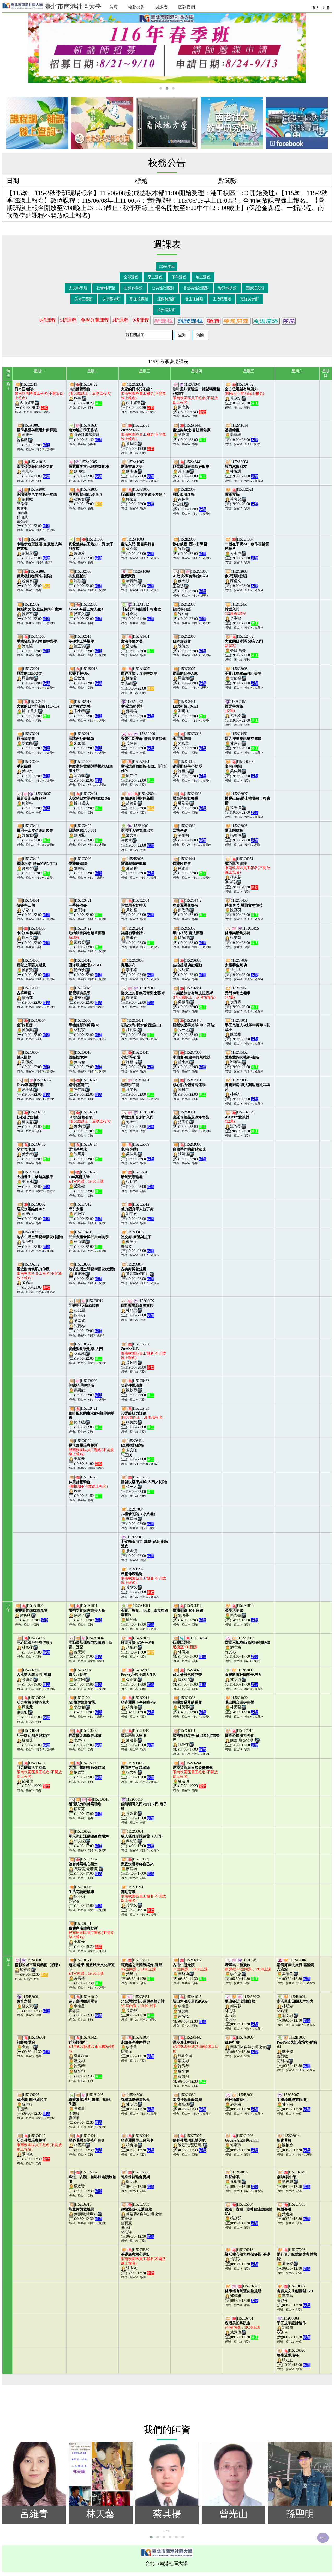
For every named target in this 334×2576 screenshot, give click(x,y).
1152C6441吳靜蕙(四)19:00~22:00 (194, 998)
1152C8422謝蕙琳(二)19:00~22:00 (86, 1351)
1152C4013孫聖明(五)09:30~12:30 (242, 2179)
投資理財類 (166, 310)
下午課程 (179, 277)
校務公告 (136, 7)
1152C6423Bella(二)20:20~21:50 (88, 1487)
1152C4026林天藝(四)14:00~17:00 (189, 1705)
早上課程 (155, 277)
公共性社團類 (163, 288)
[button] (161, 88)
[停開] (289, 320)
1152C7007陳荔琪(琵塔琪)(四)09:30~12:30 (189, 2143)
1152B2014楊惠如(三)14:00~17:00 (138, 1705)
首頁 (114, 7)
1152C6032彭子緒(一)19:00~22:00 (34, 1087)
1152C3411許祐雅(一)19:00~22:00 (35, 833)
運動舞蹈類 (166, 299)
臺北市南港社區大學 (72, 7)
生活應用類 (222, 299)
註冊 (326, 8)
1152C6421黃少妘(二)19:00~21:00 (90, 1122)
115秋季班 (167, 266)
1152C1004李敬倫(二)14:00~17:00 (85, 1705)
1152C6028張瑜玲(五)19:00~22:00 (242, 833)
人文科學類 (78, 288)
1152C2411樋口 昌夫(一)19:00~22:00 (38, 709)
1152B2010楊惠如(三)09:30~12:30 (138, 2143)
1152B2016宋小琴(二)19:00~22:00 (85, 709)
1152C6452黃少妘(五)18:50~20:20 (244, 394)
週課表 (162, 7)
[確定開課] (236, 320)
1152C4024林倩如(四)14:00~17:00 (190, 1647)
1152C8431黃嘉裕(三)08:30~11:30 (143, 2006)
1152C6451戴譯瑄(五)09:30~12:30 (242, 2328)
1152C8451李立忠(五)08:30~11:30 (248, 1970)
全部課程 (131, 277)
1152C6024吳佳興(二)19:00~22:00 (85, 1087)
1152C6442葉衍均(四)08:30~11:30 (190, 1970)
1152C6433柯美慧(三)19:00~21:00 (142, 1418)
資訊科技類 (227, 288)
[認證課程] (190, 320)
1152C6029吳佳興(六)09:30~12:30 (294, 2179)
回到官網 (187, 7)
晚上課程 (203, 277)
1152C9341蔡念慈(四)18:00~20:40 (196, 398)
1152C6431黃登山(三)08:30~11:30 (142, 1970)
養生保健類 (194, 299)
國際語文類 (255, 288)
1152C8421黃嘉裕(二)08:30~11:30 (92, 1972)
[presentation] (165, 2530)
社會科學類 (106, 288)
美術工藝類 (83, 299)
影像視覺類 (139, 299)
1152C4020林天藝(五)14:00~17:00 (242, 1705)
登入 (316, 8)
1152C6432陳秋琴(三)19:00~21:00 (138, 1388)
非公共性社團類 (196, 288)
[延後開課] (266, 320)
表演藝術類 (111, 299)
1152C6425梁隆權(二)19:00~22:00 (86, 1182)
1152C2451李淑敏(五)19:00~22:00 (242, 614)
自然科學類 (133, 288)
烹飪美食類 (249, 299)
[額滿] (213, 320)
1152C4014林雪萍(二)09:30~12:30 (86, 2143)
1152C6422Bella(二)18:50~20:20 (90, 394)
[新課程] (164, 320)
